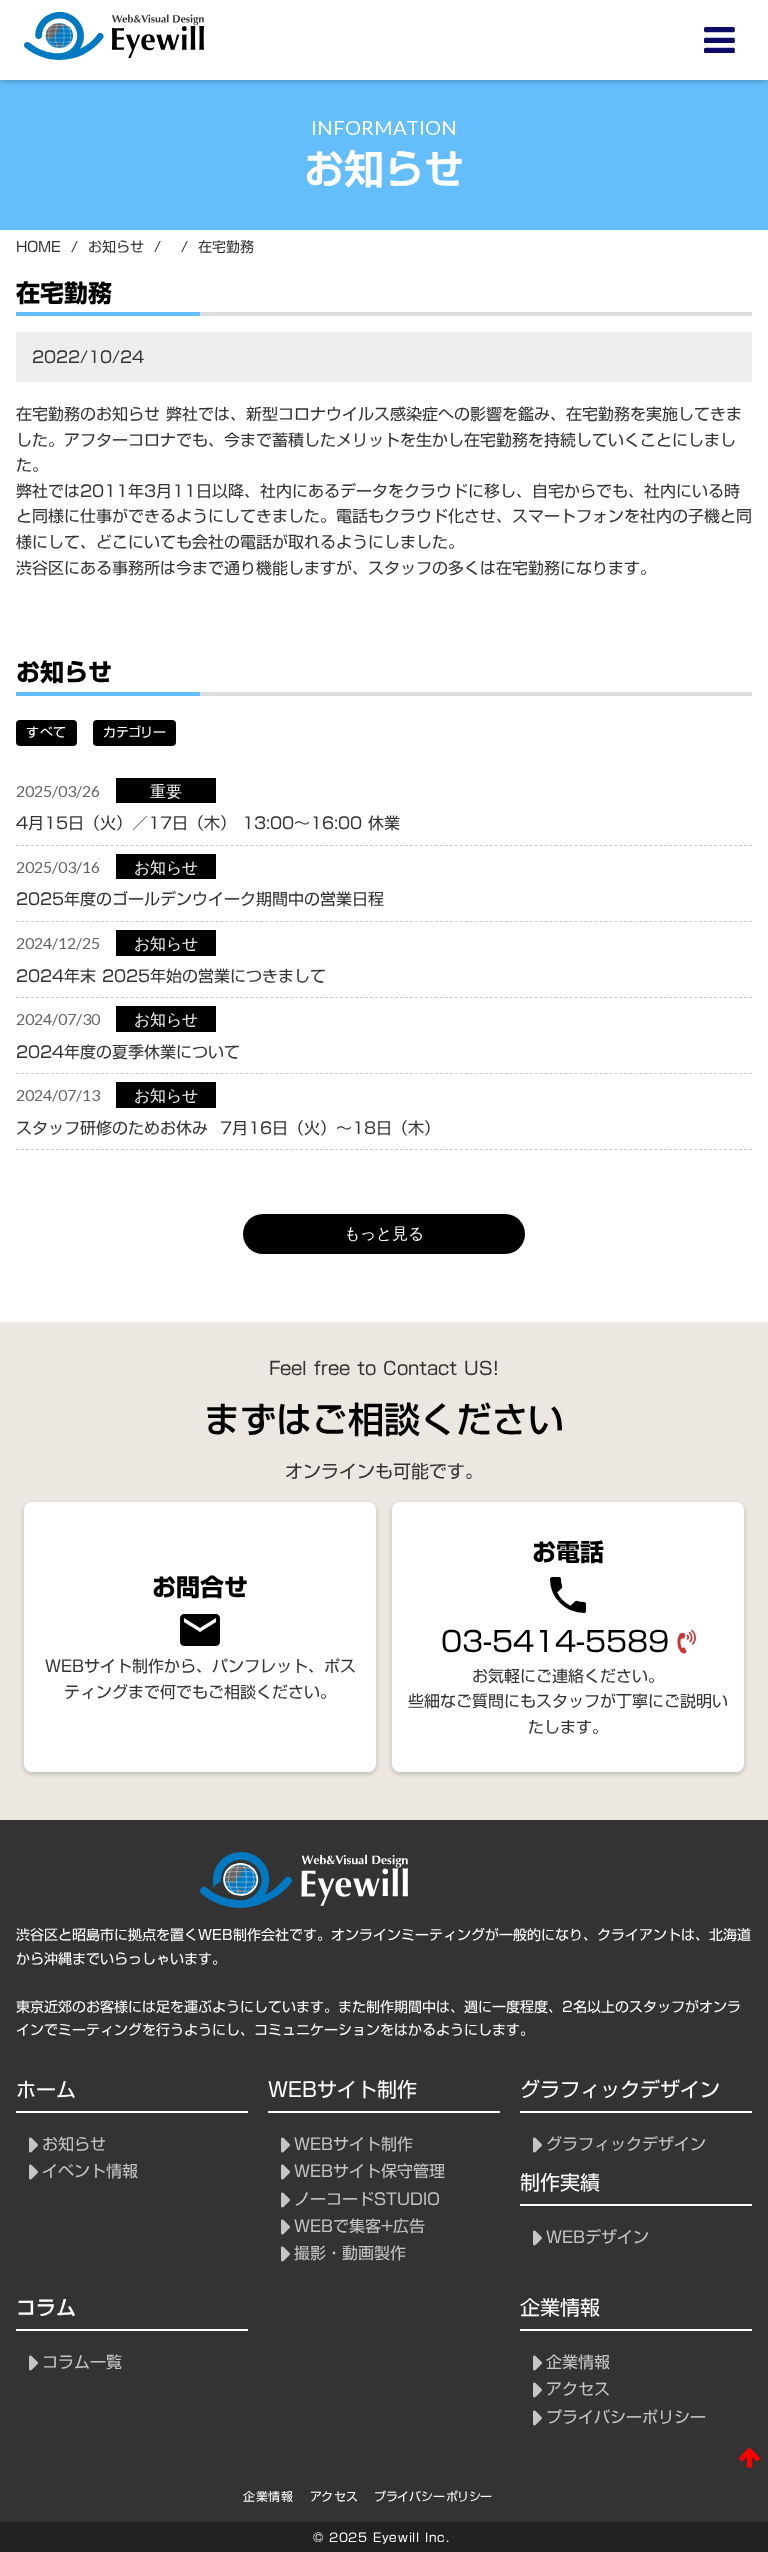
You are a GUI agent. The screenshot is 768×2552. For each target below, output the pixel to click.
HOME (38, 248)
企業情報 (578, 2362)
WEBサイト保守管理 (369, 2171)
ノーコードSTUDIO (367, 2199)
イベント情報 (90, 2171)
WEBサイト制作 (353, 2144)
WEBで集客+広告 (359, 2226)
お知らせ (74, 2144)
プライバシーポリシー (626, 2417)
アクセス (578, 2389)
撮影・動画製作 (350, 2253)
